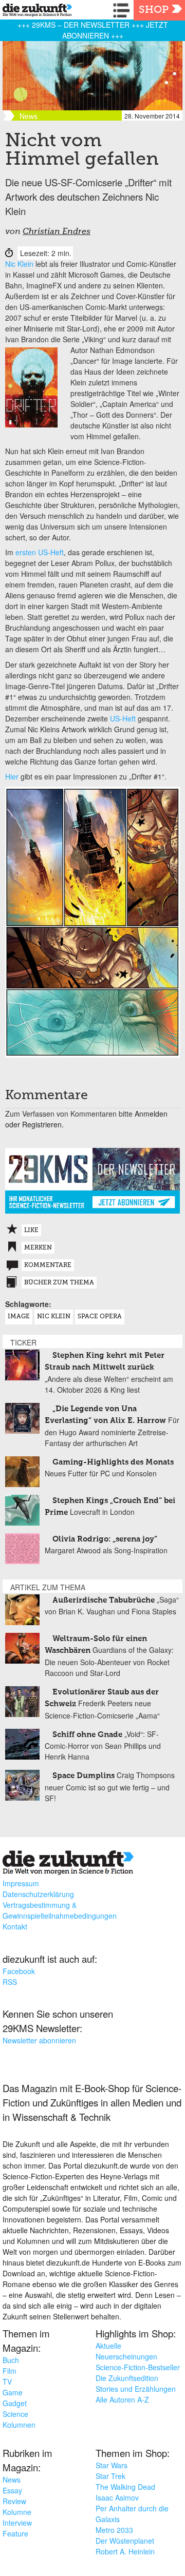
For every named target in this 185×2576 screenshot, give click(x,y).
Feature (15, 2533)
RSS (10, 1982)
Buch (11, 2360)
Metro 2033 (114, 2530)
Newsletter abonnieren (39, 2040)
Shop (154, 10)
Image (19, 1317)
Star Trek (110, 2476)
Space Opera (100, 1317)
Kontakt (15, 1926)
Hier (12, 776)
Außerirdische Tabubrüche (104, 1600)
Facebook (19, 1971)
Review (14, 2501)
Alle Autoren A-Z (122, 2399)
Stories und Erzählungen (136, 2389)
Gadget (15, 2403)
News (12, 2480)
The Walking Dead (125, 2487)
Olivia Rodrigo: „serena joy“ (105, 1539)
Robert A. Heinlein (125, 2551)
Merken (38, 1248)
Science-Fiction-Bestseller (138, 2367)
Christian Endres (57, 232)
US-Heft (123, 718)
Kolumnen (19, 2425)
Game (13, 2392)
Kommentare (48, 1265)
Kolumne (17, 2512)
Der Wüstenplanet (125, 2541)
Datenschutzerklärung (38, 1894)
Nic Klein (19, 264)
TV (7, 2382)
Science (15, 2414)
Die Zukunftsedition (127, 2378)
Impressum (21, 1883)
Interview (17, 2523)
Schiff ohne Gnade (87, 1735)
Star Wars (112, 2465)
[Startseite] (35, 12)
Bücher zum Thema (59, 1283)
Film (10, 2371)
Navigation (123, 10)
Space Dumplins (84, 1776)
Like (31, 1231)
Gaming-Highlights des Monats (113, 1462)
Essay (12, 2490)
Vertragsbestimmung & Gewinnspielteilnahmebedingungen (60, 1910)
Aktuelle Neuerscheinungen (126, 2351)
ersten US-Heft (40, 552)
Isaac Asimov (117, 2497)
